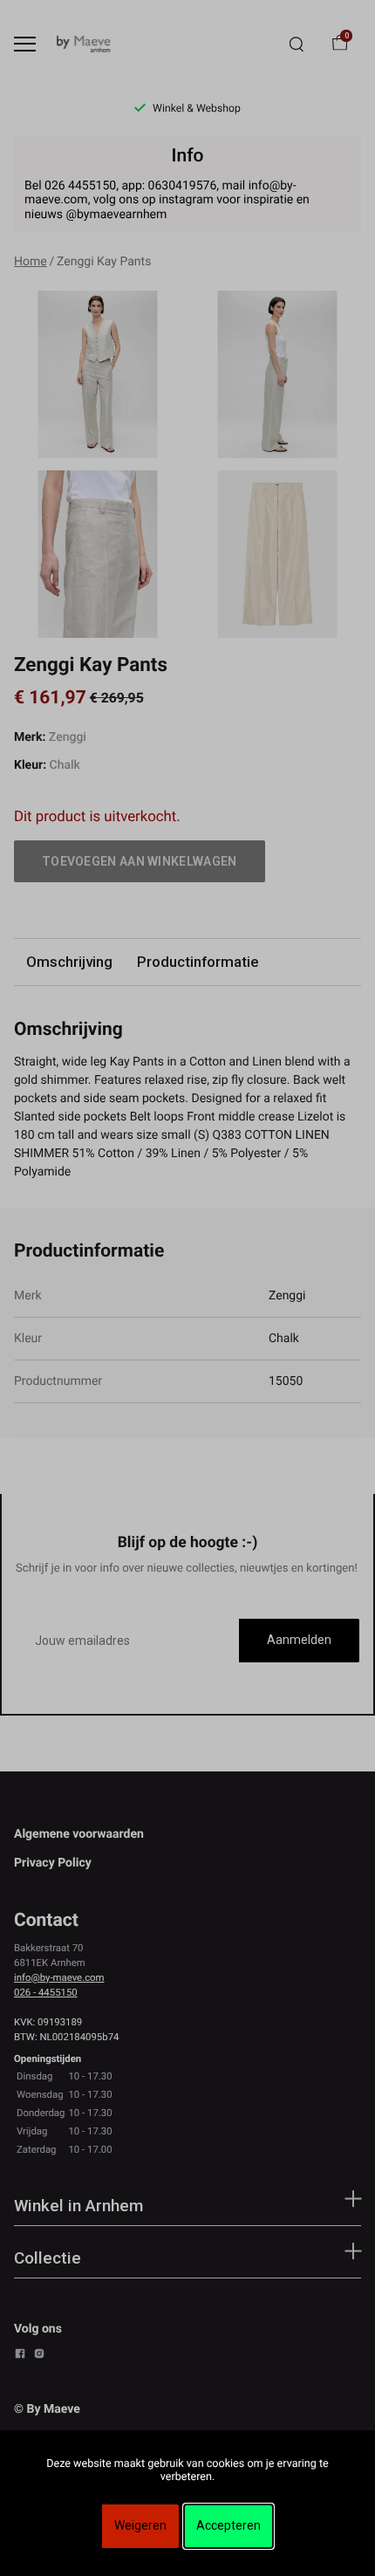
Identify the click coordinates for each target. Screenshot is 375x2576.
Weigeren (140, 2525)
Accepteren (228, 2525)
